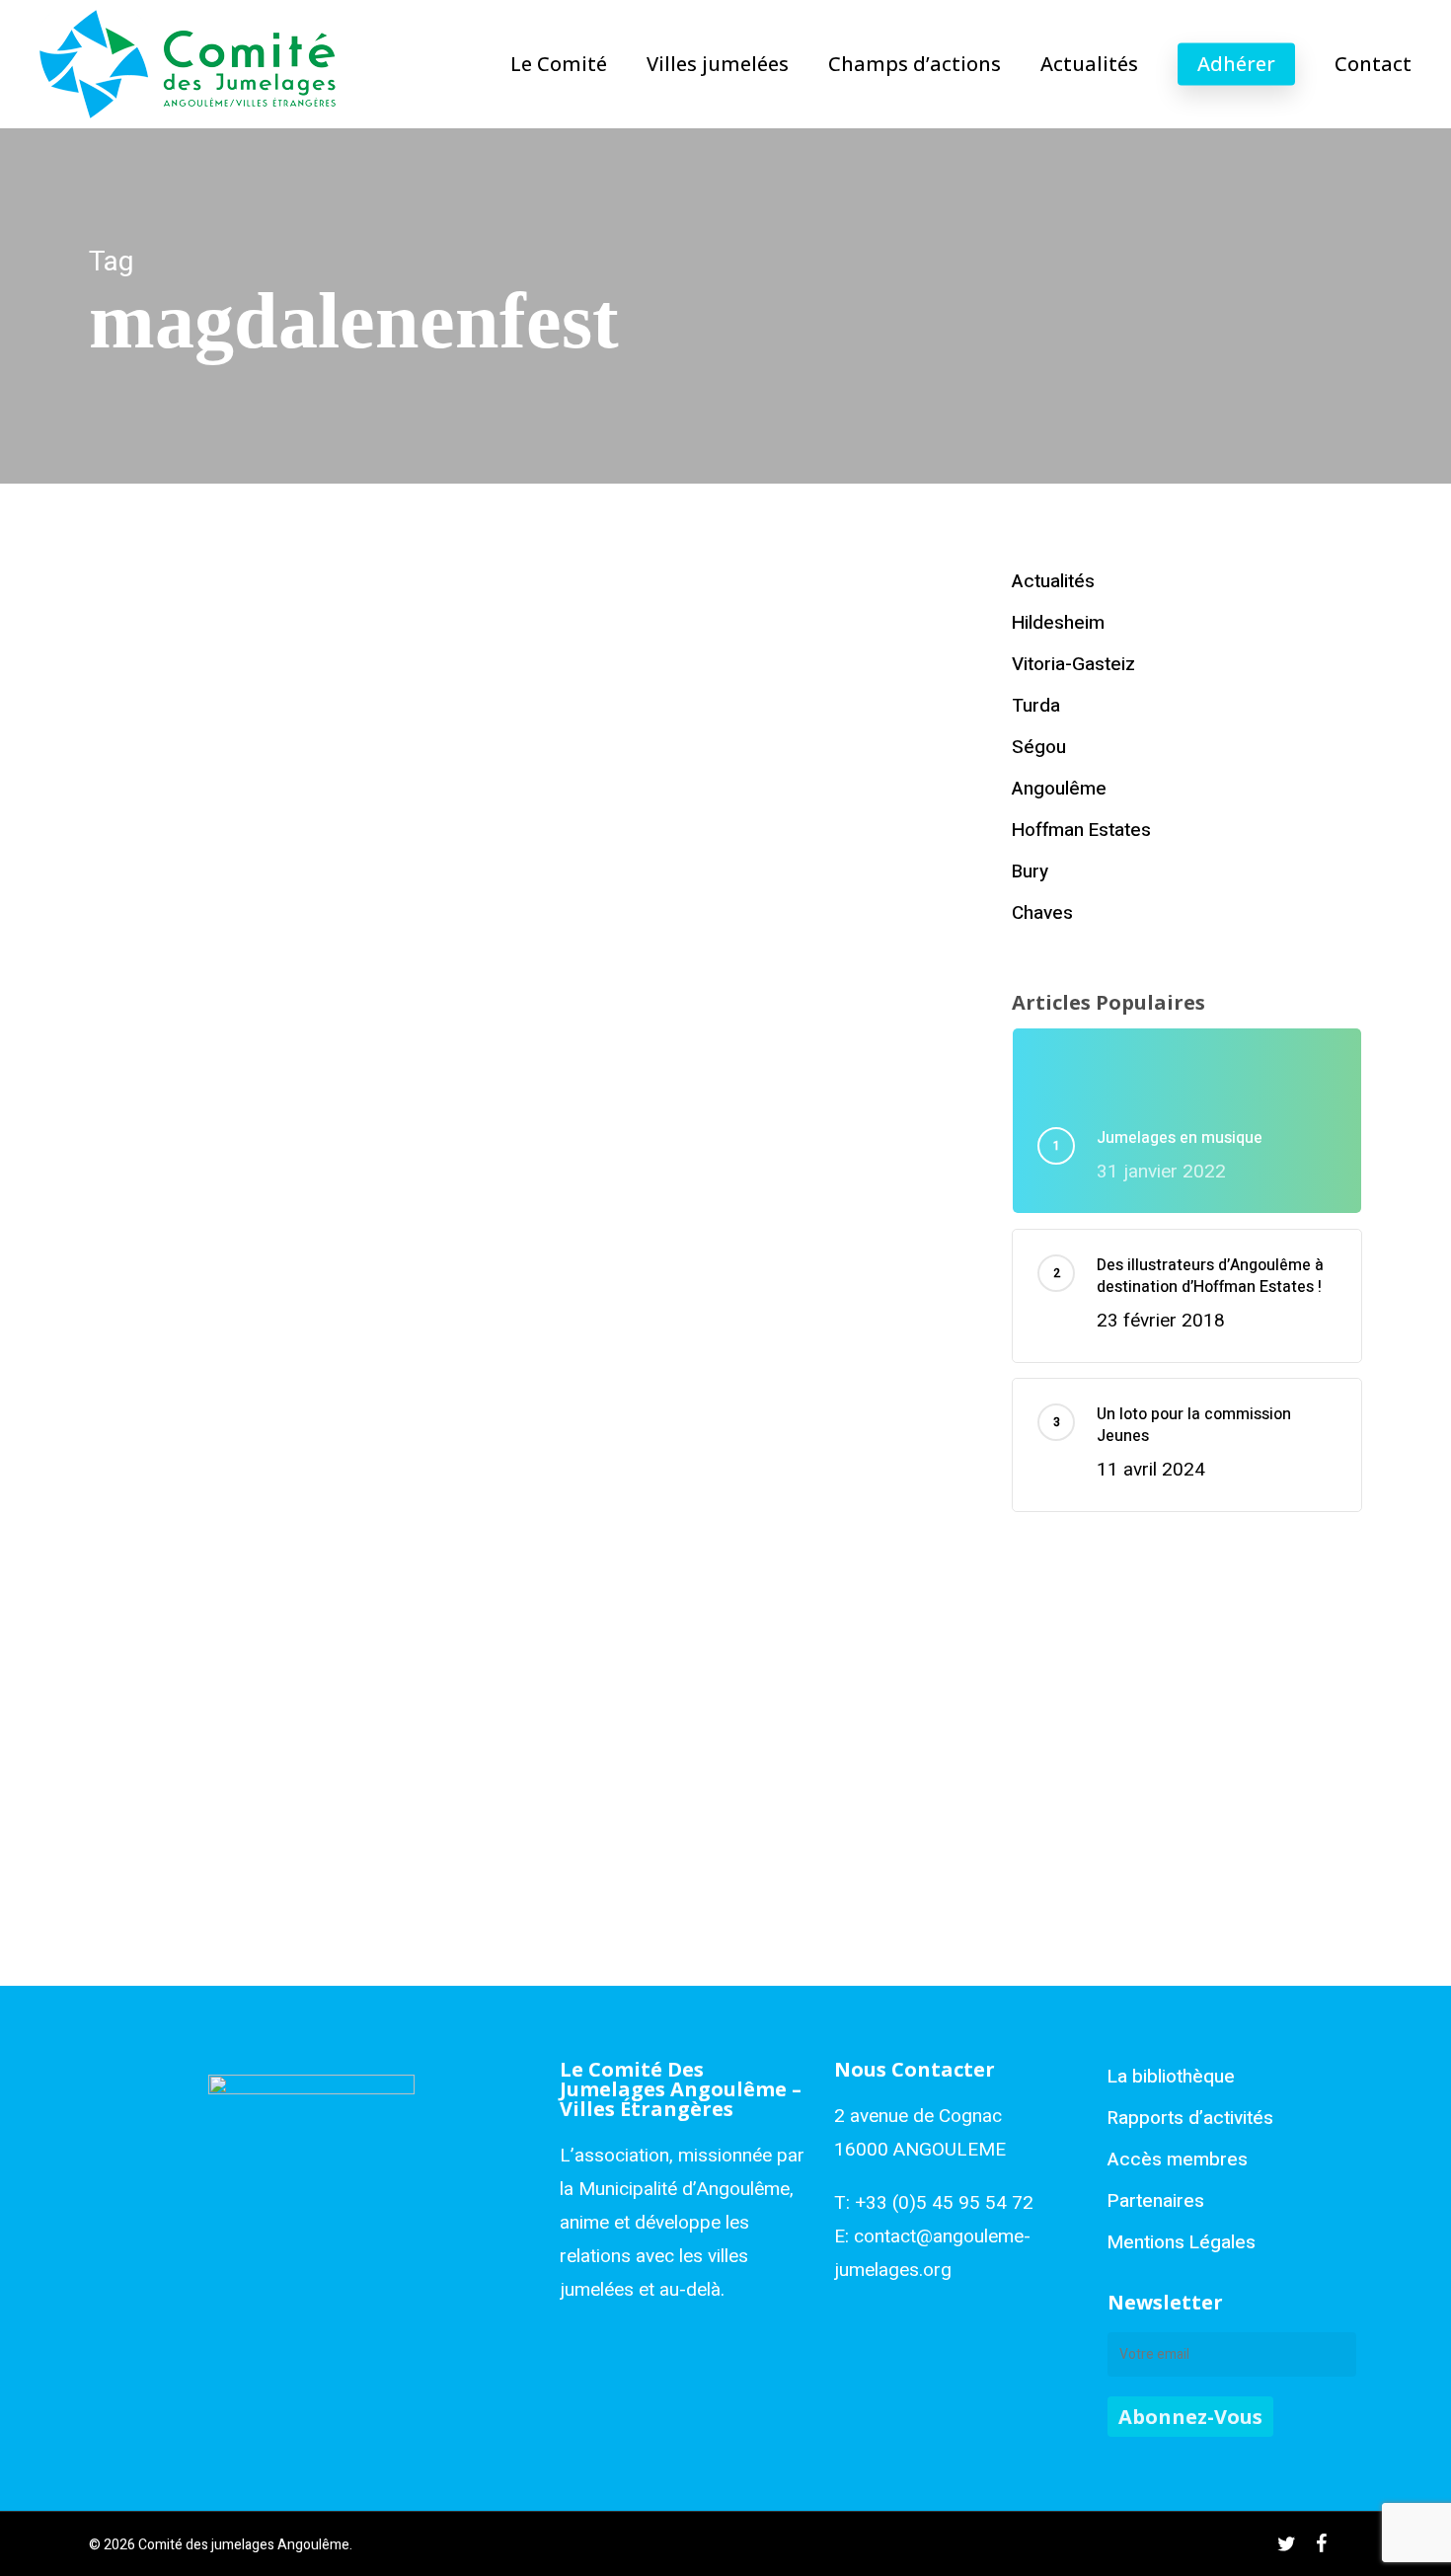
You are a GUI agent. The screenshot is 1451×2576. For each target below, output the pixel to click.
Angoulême (1059, 789)
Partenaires (1156, 2201)
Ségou (1039, 747)
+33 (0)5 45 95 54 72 (944, 2203)
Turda (1036, 706)
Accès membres (1178, 2159)
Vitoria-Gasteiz (1073, 664)
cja (178, 1165)
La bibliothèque (1171, 2077)
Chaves (1042, 913)
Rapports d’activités (1190, 2118)
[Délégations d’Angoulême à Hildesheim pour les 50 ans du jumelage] (295, 1574)
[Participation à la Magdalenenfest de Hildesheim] (295, 891)
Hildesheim (226, 830)
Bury (1030, 871)
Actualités (150, 830)
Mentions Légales (1182, 2242)
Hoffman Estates (1081, 830)
